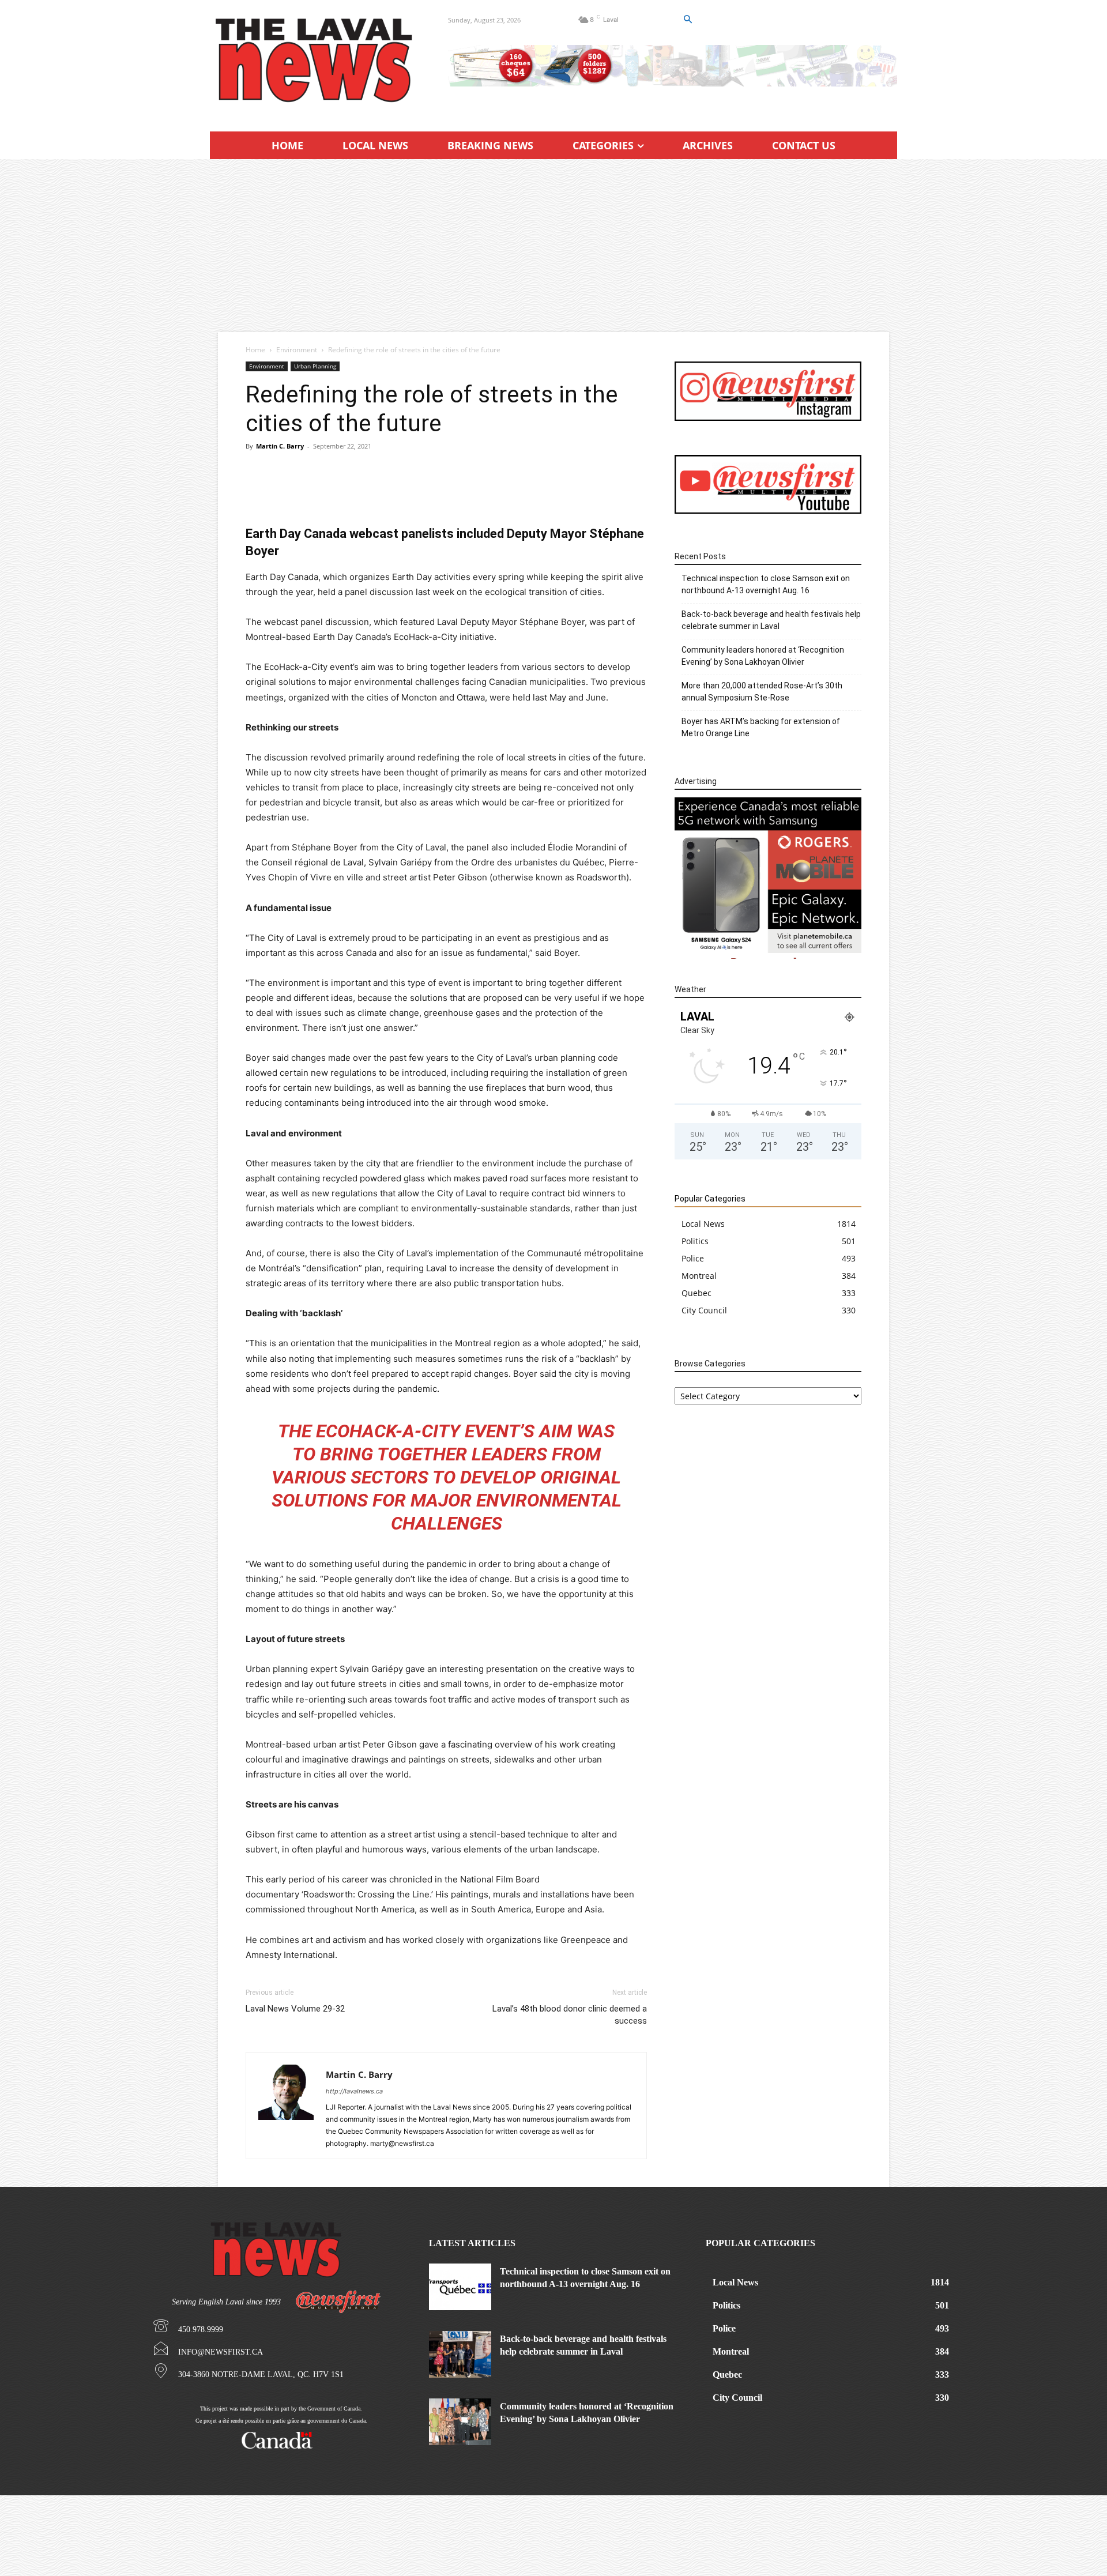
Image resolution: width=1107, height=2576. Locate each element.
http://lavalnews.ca (354, 2091)
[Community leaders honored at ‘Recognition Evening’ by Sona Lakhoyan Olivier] (460, 2422)
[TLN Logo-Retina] (315, 61)
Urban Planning (315, 366)
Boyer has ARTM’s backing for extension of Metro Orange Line (761, 727)
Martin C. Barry (280, 446)
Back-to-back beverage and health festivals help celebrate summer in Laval (771, 620)
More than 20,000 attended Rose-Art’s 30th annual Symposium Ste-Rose (762, 692)
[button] (687, 20)
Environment (297, 350)
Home (255, 350)
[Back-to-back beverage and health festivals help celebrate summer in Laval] (460, 2354)
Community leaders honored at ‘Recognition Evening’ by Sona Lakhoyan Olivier (763, 656)
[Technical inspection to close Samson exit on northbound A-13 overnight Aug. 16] (460, 2287)
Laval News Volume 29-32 (295, 2009)
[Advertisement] (553, 246)
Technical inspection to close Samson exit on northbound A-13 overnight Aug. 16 (766, 584)
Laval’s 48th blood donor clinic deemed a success (570, 2015)
